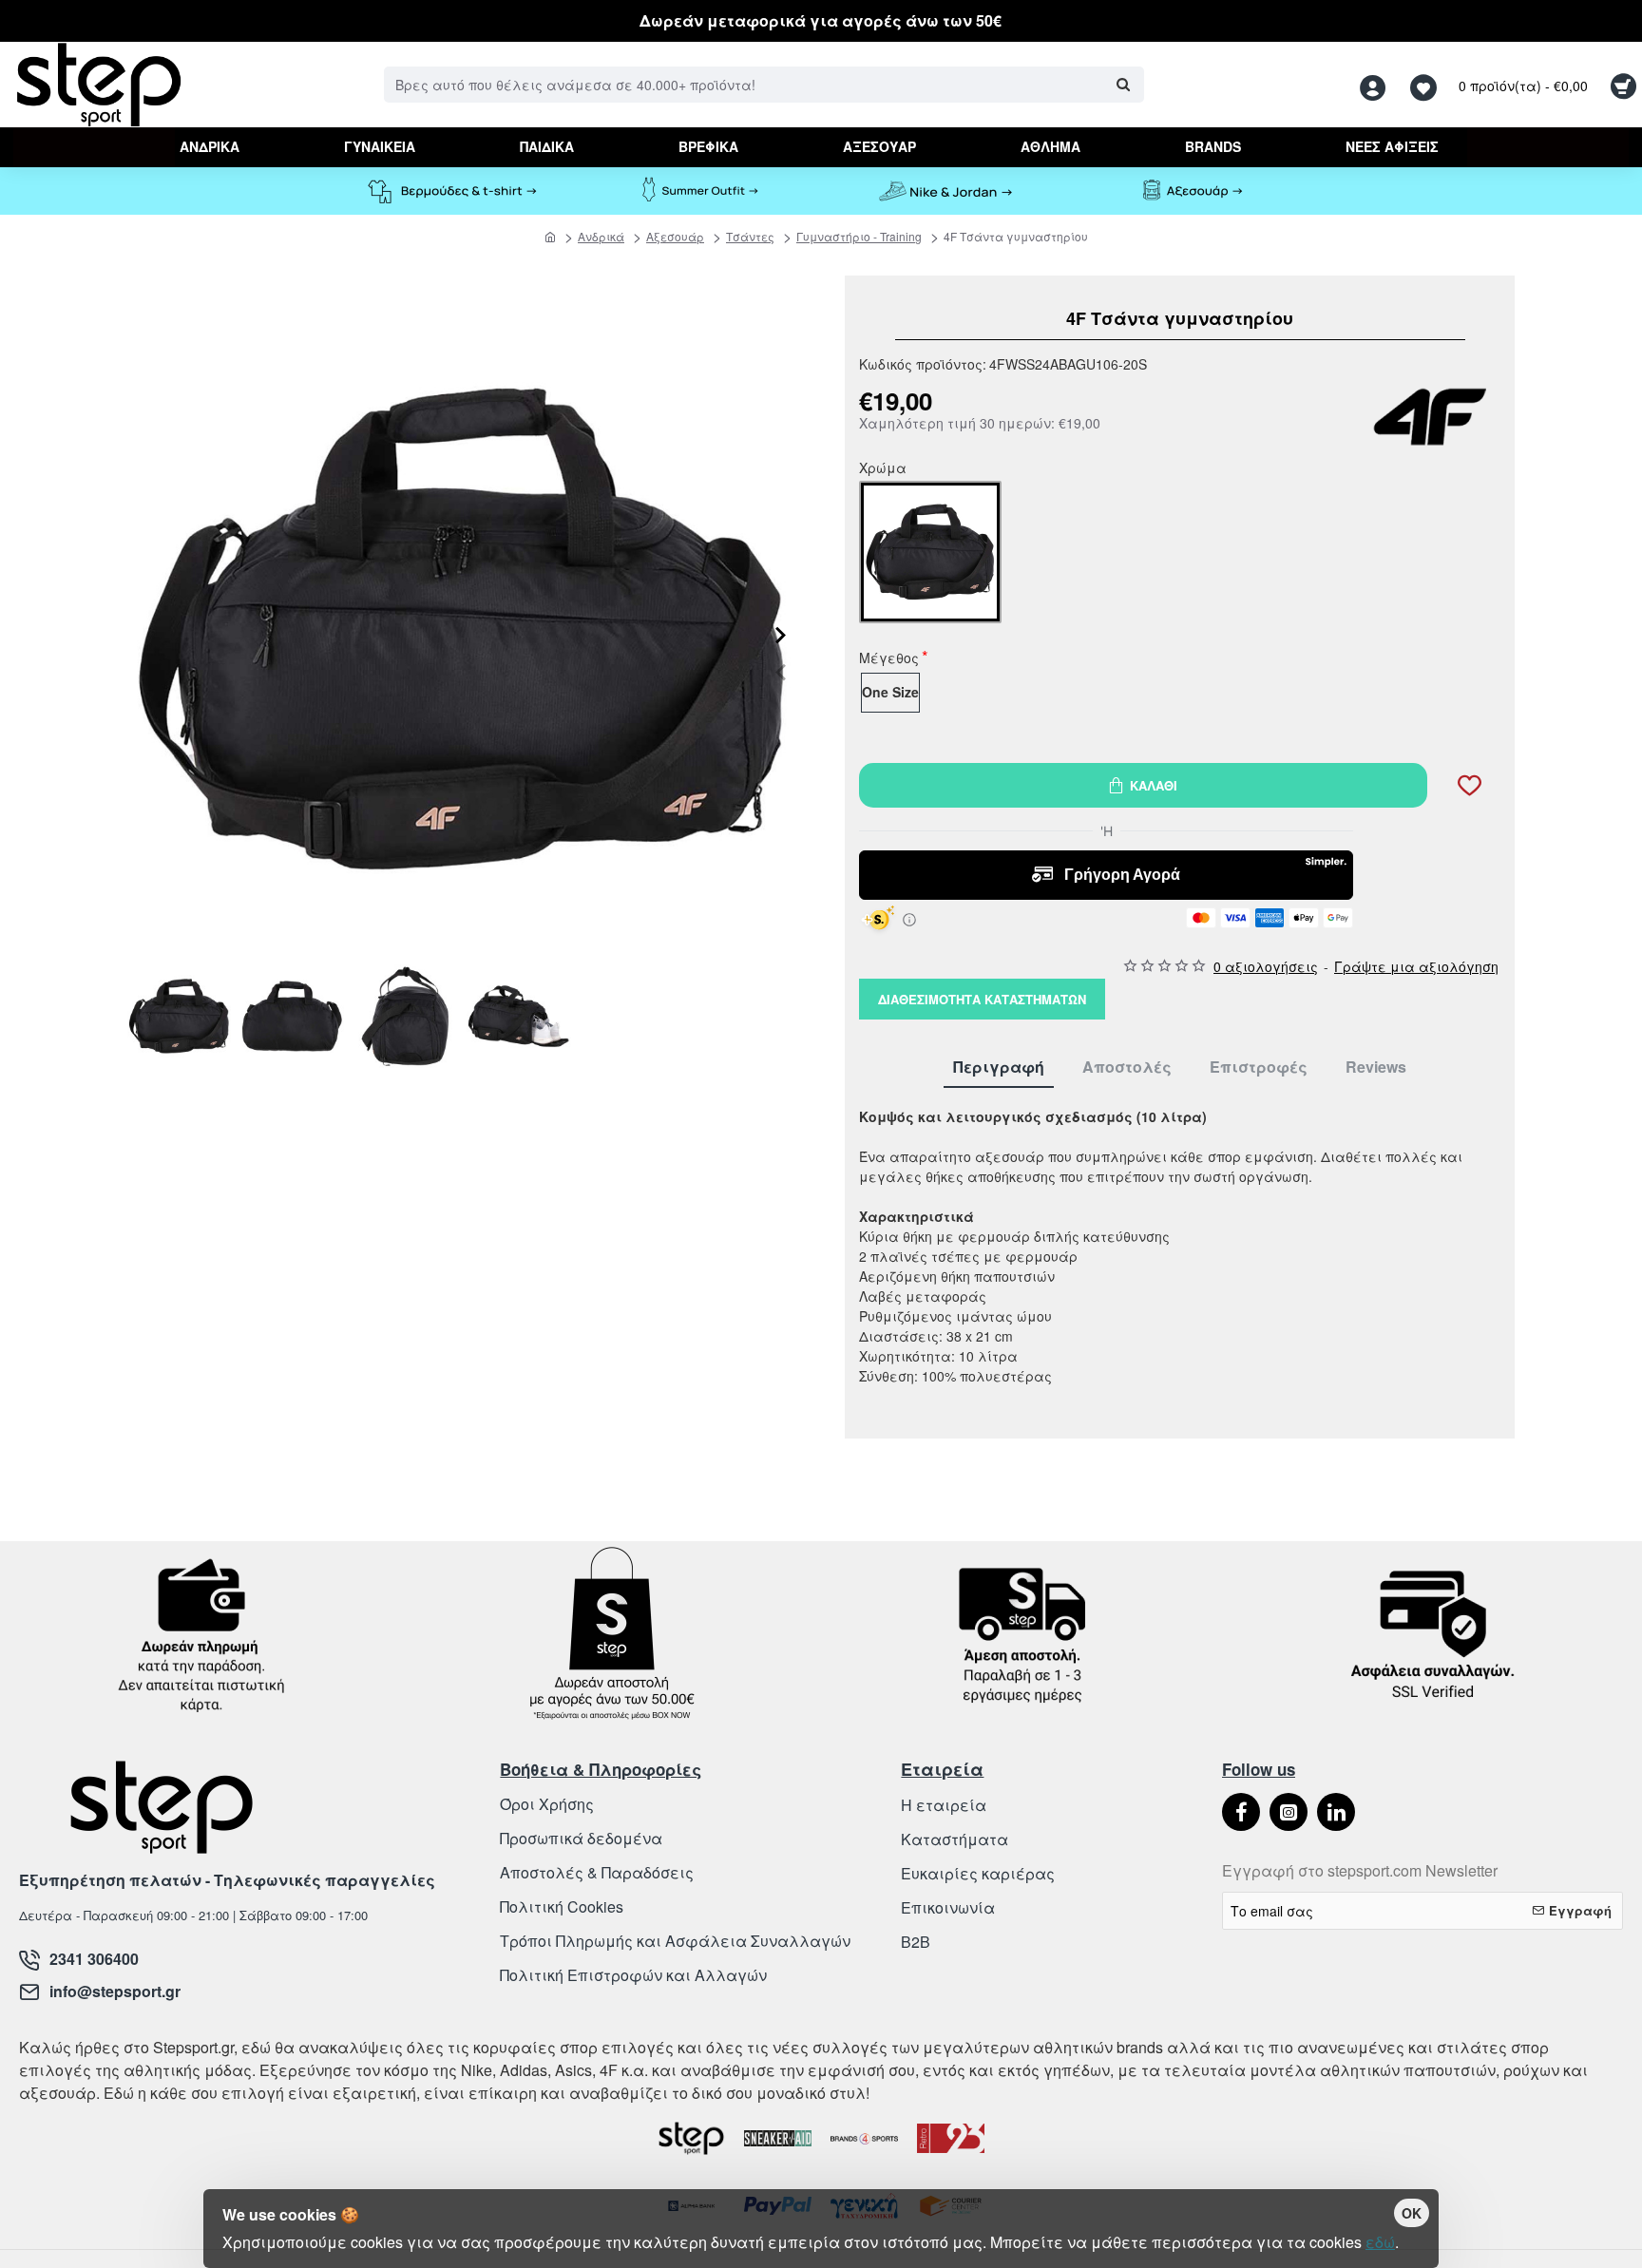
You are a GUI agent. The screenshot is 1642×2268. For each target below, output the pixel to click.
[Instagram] (1289, 1812)
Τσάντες (750, 236)
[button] (781, 671)
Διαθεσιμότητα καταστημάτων (982, 999)
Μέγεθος (889, 659)
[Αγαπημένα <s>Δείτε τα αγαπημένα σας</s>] (1426, 85)
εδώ (1380, 2242)
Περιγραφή (999, 1067)
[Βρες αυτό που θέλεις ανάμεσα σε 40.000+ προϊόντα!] (1123, 85)
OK (1412, 2213)
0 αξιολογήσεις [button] (1266, 966)
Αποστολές (1127, 1067)
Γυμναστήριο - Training (859, 236)
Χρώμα (883, 469)
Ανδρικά (601, 236)
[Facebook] (1241, 1812)
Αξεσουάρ (675, 236)
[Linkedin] (1336, 1812)
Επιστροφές (1259, 1067)
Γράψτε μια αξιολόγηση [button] (1416, 966)
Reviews (1376, 1067)
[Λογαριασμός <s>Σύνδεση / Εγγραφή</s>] (1378, 85)
